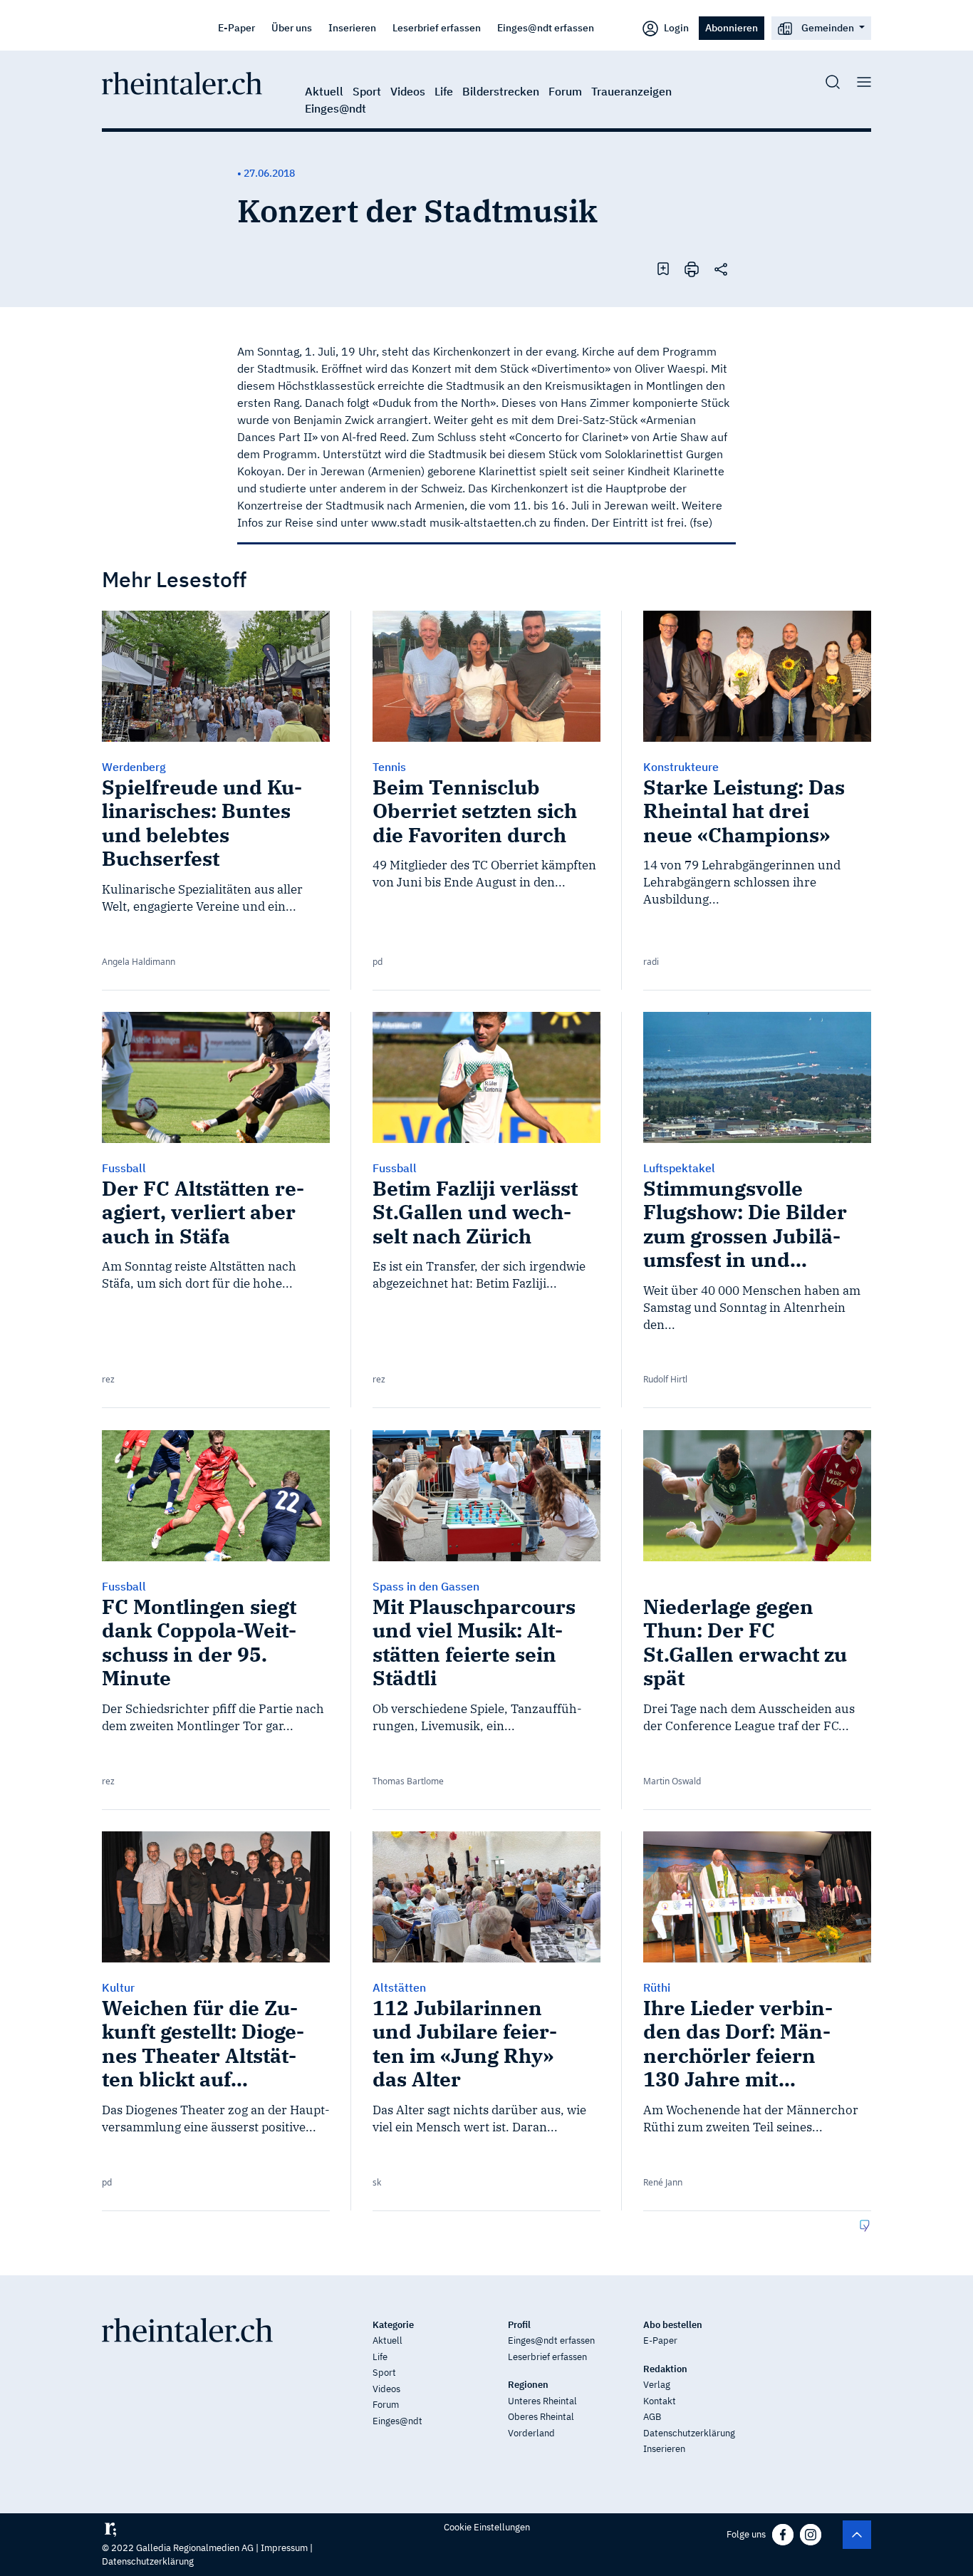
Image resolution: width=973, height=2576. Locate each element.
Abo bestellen (673, 2325)
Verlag (657, 2385)
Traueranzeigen (631, 91)
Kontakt (660, 2401)
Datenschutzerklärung (689, 2433)
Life (444, 91)
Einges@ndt (335, 108)
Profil (519, 2325)
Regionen (528, 2385)
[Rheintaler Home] (182, 82)
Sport (367, 91)
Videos (408, 91)
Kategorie (393, 2325)
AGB (652, 2417)
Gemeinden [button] (828, 27)
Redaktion (665, 2369)
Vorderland (531, 2433)
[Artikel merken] (663, 268)
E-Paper (236, 27)
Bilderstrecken (501, 91)
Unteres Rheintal (542, 2401)
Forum (565, 91)
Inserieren (352, 27)
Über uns (292, 27)
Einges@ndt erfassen (546, 27)
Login (675, 27)
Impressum (284, 2548)
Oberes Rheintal (541, 2417)
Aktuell (324, 91)
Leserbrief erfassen (437, 27)
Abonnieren (732, 27)
